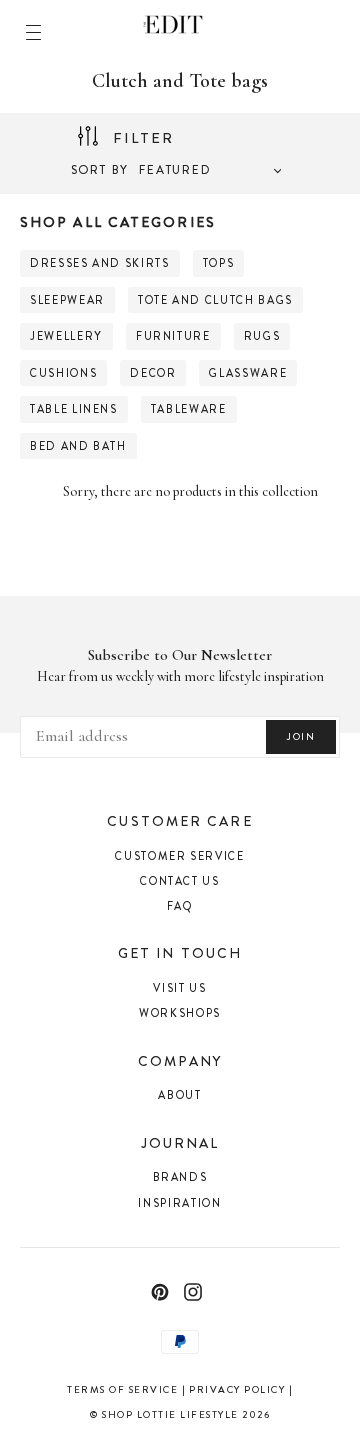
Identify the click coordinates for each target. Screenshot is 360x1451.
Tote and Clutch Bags (215, 300)
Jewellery (66, 336)
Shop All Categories (118, 222)
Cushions (63, 373)
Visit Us (179, 988)
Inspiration (179, 1203)
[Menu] (33, 32)
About (179, 1095)
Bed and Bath (78, 446)
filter (146, 138)
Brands (180, 1177)
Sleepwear (67, 300)
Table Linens (74, 409)
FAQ (180, 906)
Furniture (173, 336)
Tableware (189, 409)
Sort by (100, 170)
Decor (153, 373)
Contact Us (180, 881)
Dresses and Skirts (100, 263)
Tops (219, 263)
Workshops (180, 1013)
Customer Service (179, 856)
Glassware (248, 373)
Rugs (262, 336)
